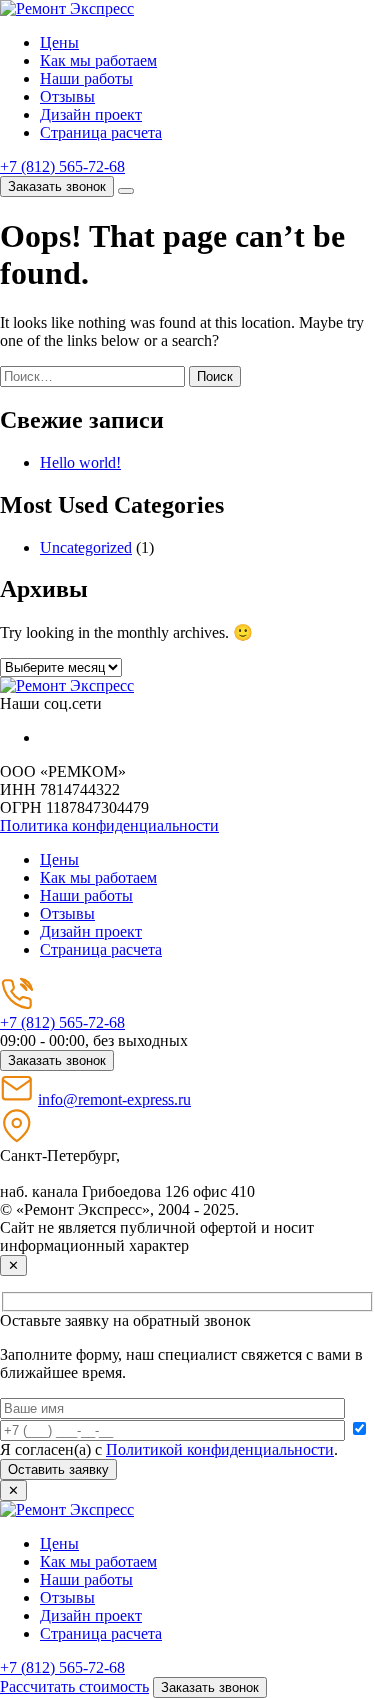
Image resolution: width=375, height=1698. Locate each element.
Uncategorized (86, 547)
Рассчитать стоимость (74, 1686)
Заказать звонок (57, 186)
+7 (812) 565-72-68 (62, 166)
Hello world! (80, 462)
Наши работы (86, 78)
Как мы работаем (98, 60)
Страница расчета (101, 132)
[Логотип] (67, 685)
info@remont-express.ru (114, 1099)
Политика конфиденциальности (109, 825)
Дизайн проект (91, 114)
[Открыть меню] (126, 191)
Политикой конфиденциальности (220, 1449)
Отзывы (67, 96)
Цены (59, 42)
